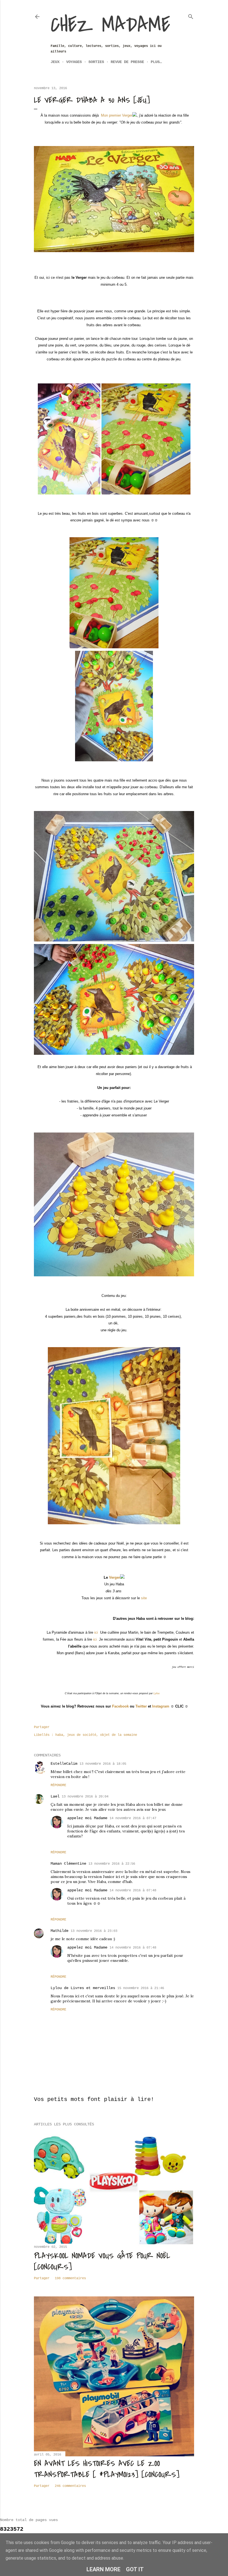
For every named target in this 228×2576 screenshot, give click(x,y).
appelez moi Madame (87, 1818)
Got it (135, 2569)
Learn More (103, 2569)
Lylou (157, 1693)
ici (96, 1632)
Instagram (161, 1706)
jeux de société (82, 1735)
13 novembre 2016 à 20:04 (85, 1797)
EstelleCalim (64, 1764)
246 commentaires (70, 2486)
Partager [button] (42, 1727)
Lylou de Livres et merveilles (83, 1988)
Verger (115, 1577)
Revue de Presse (127, 62)
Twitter (141, 1706)
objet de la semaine (119, 1735)
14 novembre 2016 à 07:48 (133, 1890)
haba (59, 1735)
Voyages (74, 62)
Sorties (96, 62)
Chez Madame (110, 25)
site (144, 1598)
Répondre (58, 1785)
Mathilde (60, 1931)
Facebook (120, 1706)
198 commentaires (70, 2278)
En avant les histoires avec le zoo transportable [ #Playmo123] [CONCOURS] (107, 2469)
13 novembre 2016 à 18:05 (103, 1764)
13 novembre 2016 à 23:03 (94, 1931)
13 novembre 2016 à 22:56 (112, 1864)
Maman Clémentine (68, 1864)
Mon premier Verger (117, 115)
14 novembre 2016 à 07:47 (133, 1818)
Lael (55, 1796)
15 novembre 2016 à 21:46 (141, 1988)
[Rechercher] (191, 16)
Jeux (55, 62)
